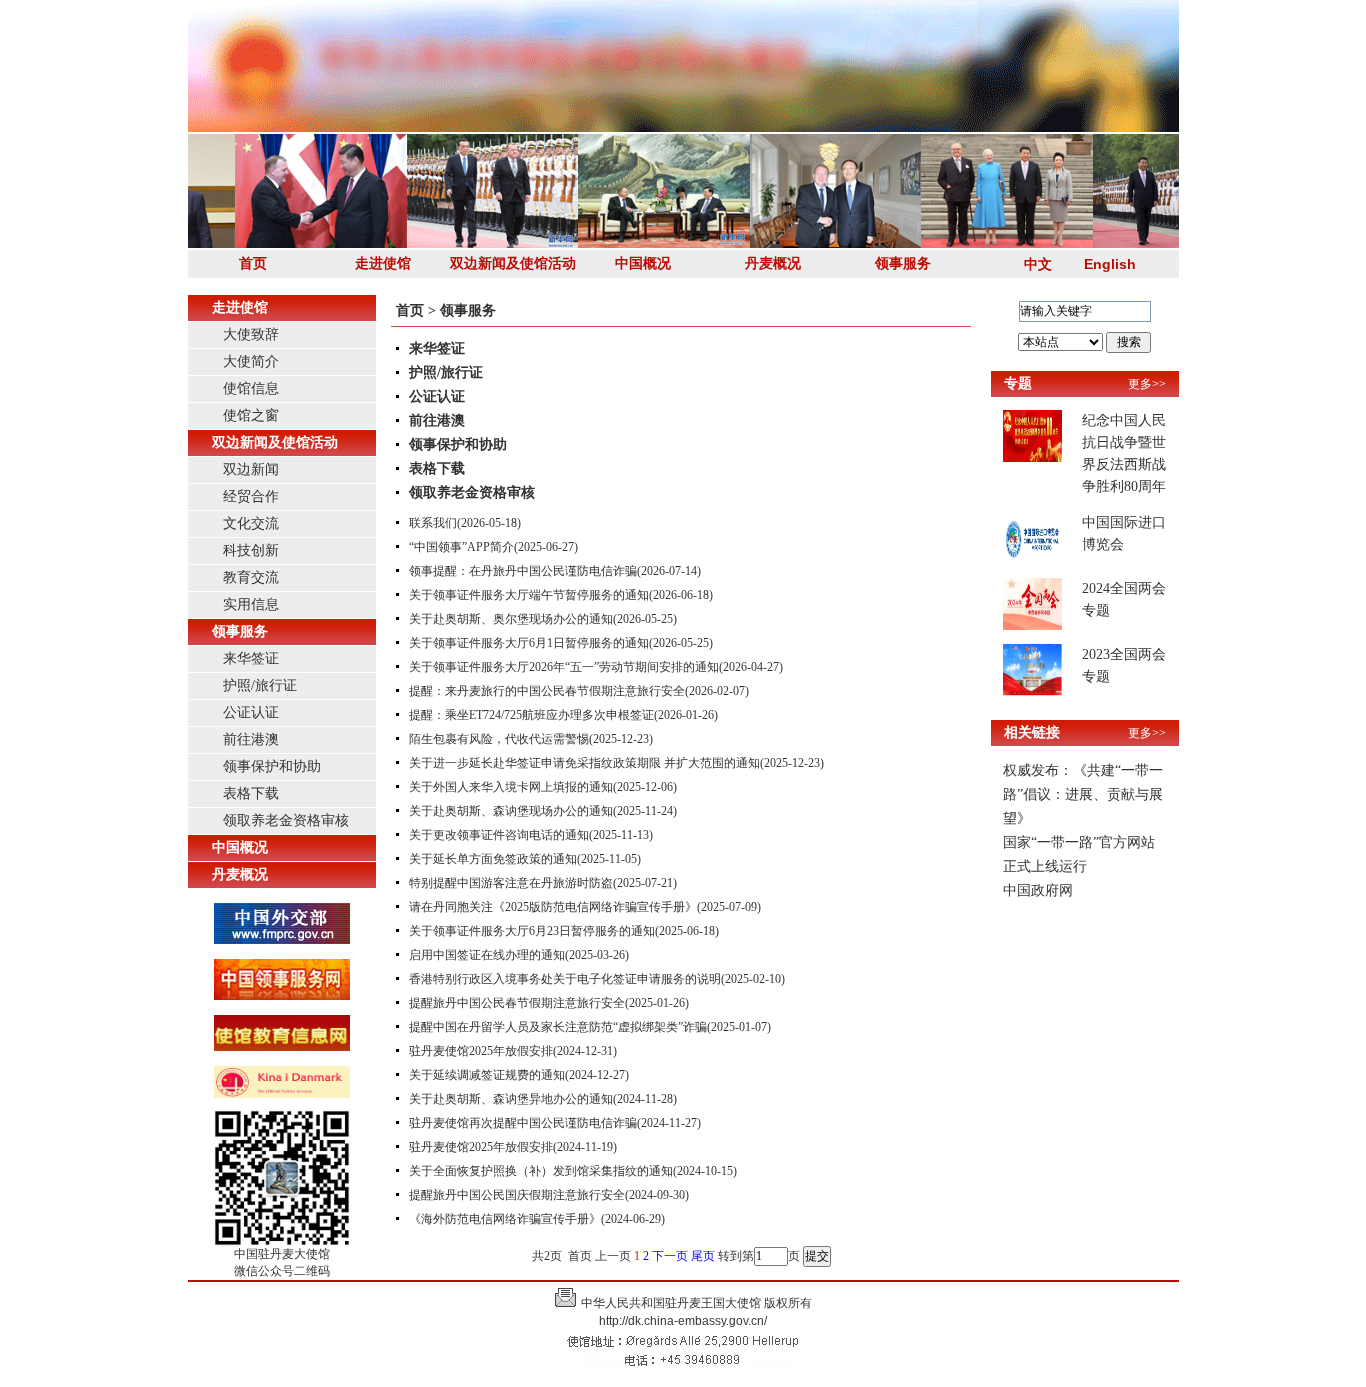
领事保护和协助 (272, 766)
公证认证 (251, 712)
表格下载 (251, 793)
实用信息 (251, 604)
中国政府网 (1038, 890)
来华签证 (251, 658)
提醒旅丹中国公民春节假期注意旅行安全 (517, 1003)
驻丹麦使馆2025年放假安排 (481, 1051)
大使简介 (251, 361)
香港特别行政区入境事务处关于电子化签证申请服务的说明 (565, 979)
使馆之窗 (251, 415)
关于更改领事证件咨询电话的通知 (499, 835)
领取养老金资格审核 (286, 820)
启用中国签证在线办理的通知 (487, 955)
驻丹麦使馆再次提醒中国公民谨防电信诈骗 (523, 1123)
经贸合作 (251, 496)
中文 (1038, 264)
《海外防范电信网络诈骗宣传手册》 (505, 1219)
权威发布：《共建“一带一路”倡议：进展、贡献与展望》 (1083, 794)
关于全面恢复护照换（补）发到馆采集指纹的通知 (541, 1171)
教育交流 (251, 577)
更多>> (1147, 384)
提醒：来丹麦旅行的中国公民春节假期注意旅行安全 (547, 691)
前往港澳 (251, 739)
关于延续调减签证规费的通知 (487, 1075)
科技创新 (251, 550)
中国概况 (643, 263)
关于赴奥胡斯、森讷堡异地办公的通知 (511, 1099)
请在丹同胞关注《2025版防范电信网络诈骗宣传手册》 (553, 907)
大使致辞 (251, 334)
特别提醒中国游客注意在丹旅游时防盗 (511, 883)
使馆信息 (251, 388)
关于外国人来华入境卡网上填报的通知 (511, 787)
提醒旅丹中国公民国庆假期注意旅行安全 (517, 1195)
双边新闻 (251, 469)
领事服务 (903, 263)
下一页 (670, 1256)
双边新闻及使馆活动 (513, 263)
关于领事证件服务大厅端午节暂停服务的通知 (529, 595)
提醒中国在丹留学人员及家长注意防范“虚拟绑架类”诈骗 (558, 1027)
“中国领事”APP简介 (461, 547)
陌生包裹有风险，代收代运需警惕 (499, 739)
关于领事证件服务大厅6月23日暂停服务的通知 (532, 931)
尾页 (703, 1256)
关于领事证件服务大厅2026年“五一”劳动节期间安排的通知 (564, 667)
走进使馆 (383, 263)
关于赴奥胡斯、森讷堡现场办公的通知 (511, 811)
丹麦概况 (773, 263)
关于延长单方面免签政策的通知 (493, 859)
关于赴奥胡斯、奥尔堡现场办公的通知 (511, 619)
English (1110, 264)
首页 (253, 263)
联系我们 (433, 523)
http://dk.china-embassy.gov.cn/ (683, 1321)
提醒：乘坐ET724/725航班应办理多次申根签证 (531, 715)
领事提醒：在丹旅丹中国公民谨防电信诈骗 (523, 571)
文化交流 (251, 523)
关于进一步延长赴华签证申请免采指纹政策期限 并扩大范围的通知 (584, 763)
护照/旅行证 (260, 685)
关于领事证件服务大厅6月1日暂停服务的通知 (529, 643)
